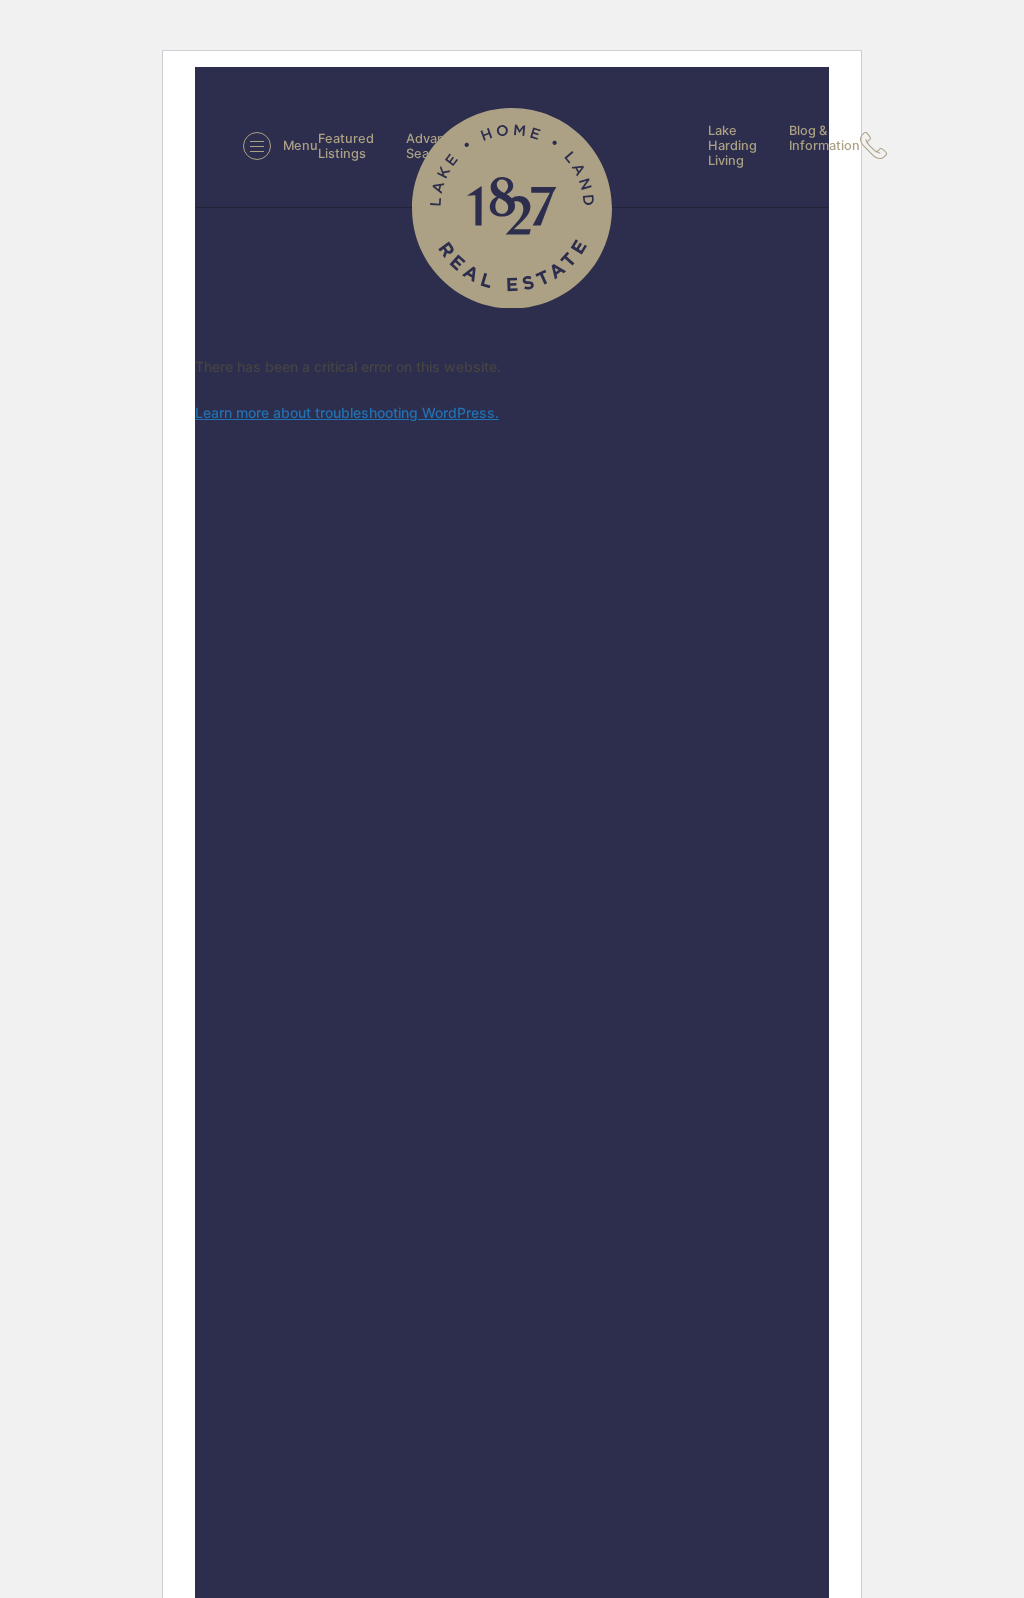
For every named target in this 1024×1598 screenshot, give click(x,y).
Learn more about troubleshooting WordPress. (347, 412)
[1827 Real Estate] (512, 208)
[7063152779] (879, 145)
